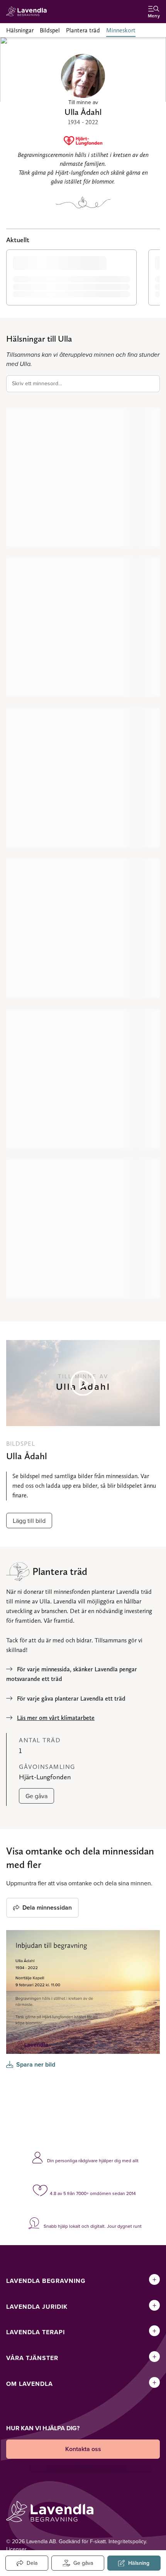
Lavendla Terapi (36, 2332)
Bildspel (50, 30)
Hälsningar (20, 30)
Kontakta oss (83, 2449)
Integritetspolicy (127, 2541)
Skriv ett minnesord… (37, 383)
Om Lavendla (30, 2384)
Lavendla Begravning (46, 2281)
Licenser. (17, 2549)
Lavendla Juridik (37, 2307)
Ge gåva (36, 1796)
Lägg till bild (29, 1521)
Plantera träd (83, 30)
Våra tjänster (32, 2358)
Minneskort (121, 30)
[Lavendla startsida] (29, 12)
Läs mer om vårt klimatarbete (56, 1718)
